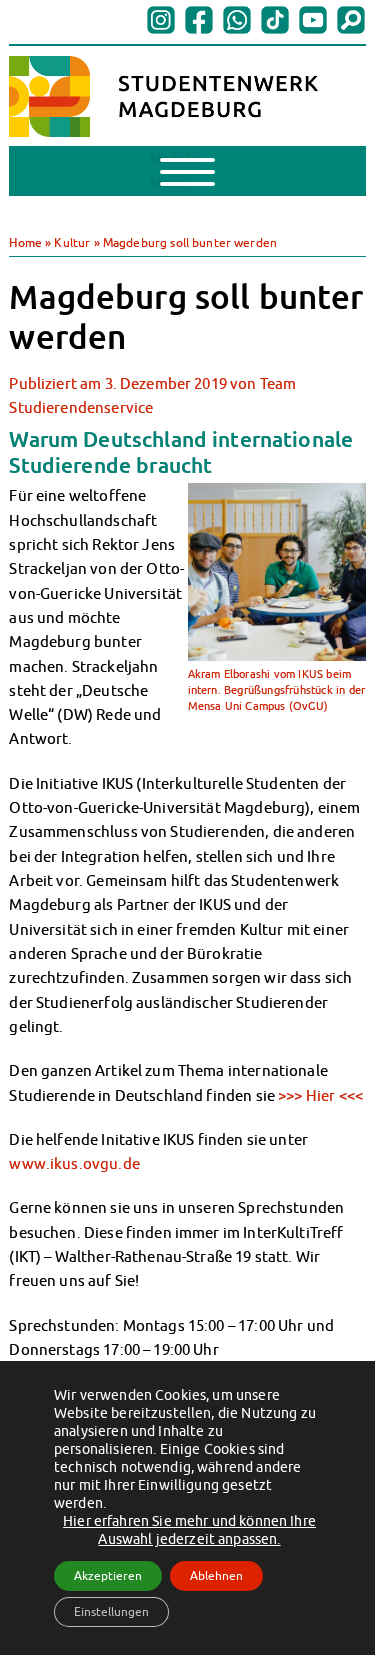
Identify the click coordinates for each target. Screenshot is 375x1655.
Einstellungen (111, 1611)
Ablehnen (216, 1575)
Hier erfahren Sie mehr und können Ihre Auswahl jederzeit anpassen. (189, 1530)
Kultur (72, 242)
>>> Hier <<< (320, 1095)
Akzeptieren (108, 1575)
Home (25, 242)
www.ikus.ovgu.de (76, 1163)
